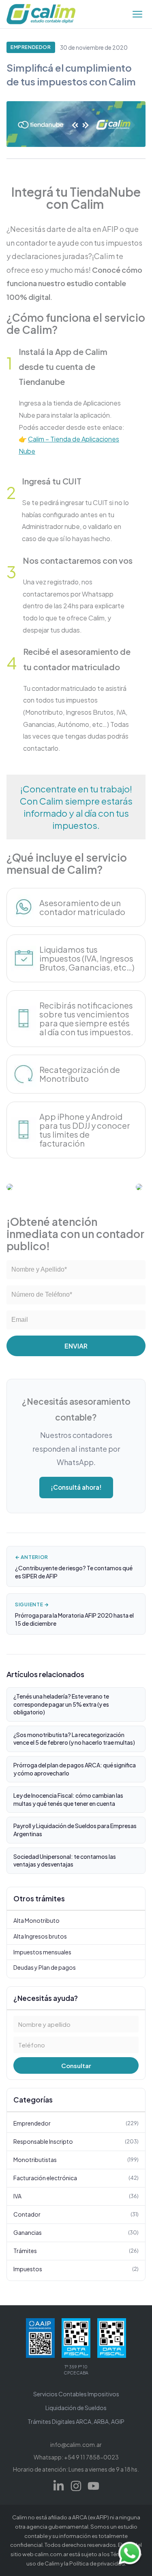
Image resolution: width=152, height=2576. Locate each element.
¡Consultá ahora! (76, 1487)
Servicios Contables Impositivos (76, 2394)
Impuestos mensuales (42, 1952)
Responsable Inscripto (76, 2141)
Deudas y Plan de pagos (45, 1967)
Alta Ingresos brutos (40, 1936)
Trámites (76, 2251)
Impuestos (76, 2269)
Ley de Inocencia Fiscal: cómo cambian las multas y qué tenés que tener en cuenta (68, 1799)
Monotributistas (76, 2160)
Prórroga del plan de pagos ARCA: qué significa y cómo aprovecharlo (75, 1769)
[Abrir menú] (137, 14)
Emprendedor (31, 47)
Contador (76, 2214)
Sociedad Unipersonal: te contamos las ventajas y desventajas (65, 1860)
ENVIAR (76, 1346)
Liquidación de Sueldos (76, 2408)
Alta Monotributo (36, 1920)
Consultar (76, 2065)
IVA (76, 2196)
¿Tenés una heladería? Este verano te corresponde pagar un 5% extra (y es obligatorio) (61, 1704)
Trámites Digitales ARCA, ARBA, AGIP (76, 2421)
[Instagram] (76, 2486)
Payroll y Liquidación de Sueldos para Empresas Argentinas (75, 1830)
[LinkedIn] (59, 2486)
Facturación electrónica (76, 2178)
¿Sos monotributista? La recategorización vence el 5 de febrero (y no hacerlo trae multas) (74, 1739)
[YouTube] (93, 2486)
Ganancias (76, 2232)
